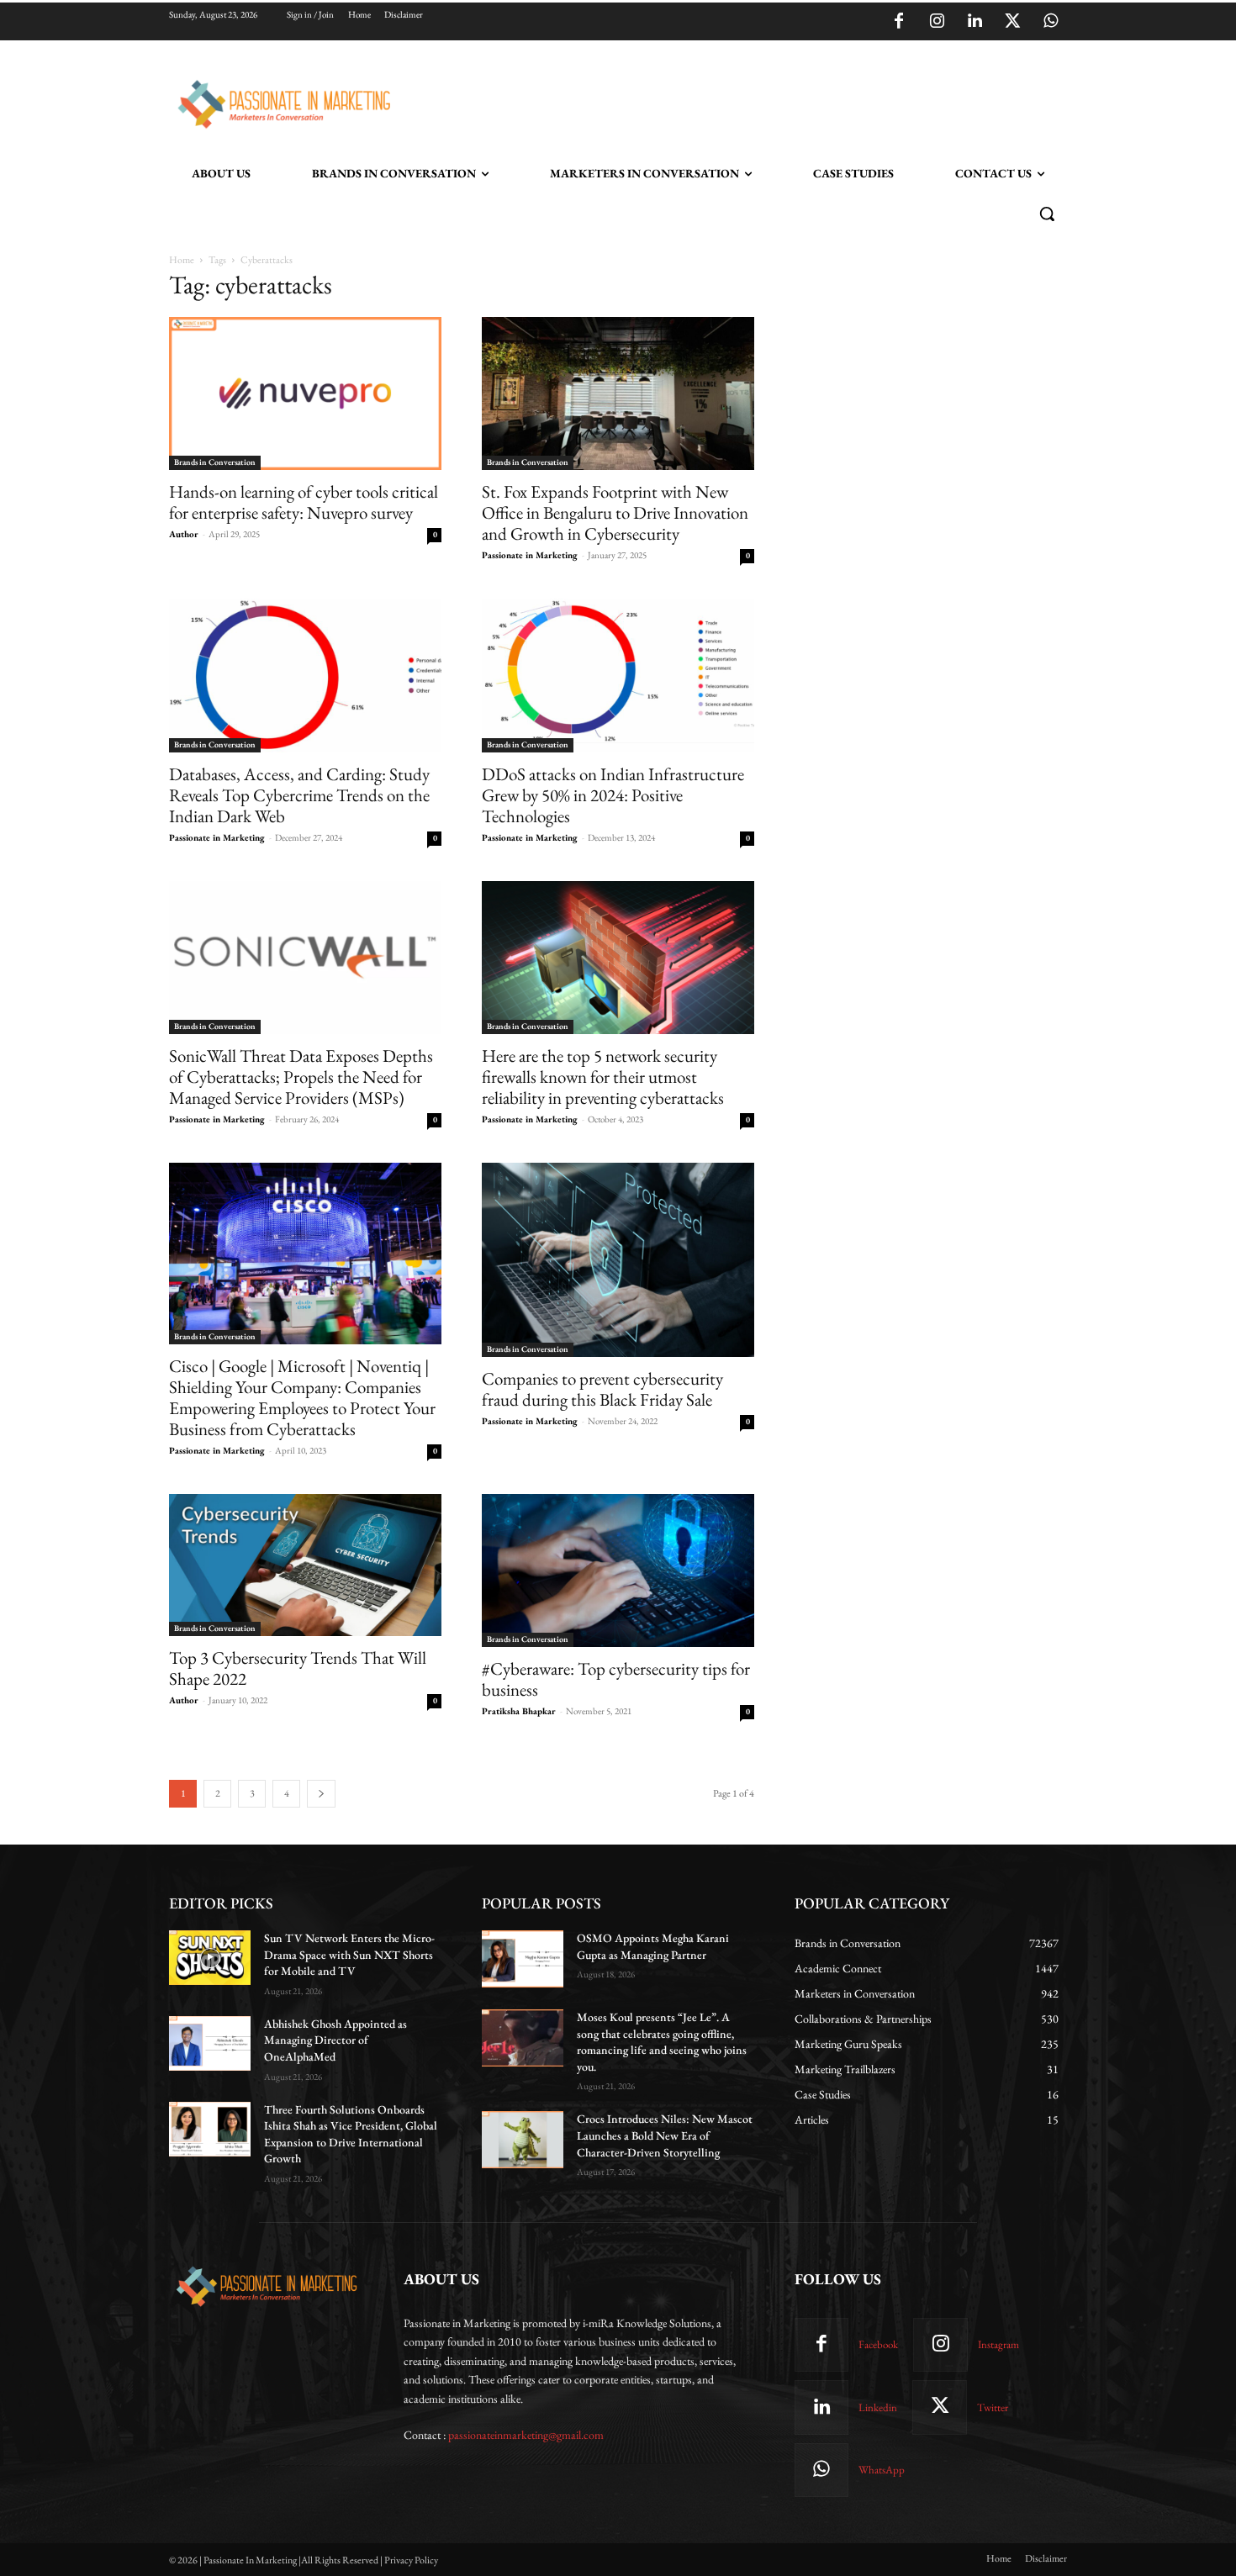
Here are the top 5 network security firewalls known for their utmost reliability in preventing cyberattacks (603, 1077)
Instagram (998, 2344)
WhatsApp (882, 2470)
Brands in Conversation (215, 462)
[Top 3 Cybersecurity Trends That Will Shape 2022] (305, 1565)
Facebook (878, 2344)
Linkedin (878, 2407)
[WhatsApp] (1050, 22)
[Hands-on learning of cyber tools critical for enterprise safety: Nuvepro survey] (305, 393)
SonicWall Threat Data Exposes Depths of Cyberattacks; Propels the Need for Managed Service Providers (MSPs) (301, 1077)
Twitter (993, 2407)
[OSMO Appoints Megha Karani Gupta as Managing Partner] (523, 1959)
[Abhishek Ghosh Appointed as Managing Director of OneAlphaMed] (210, 2043)
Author (184, 534)
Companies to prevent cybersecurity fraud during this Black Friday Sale (602, 1389)
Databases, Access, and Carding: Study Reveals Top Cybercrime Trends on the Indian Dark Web (299, 795)
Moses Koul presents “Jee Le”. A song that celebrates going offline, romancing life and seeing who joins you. (662, 2042)
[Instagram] (937, 22)
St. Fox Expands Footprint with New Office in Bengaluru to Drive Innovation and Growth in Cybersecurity (615, 512)
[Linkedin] (975, 22)
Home (182, 260)
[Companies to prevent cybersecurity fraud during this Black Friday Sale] (618, 1260)
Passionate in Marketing (530, 555)
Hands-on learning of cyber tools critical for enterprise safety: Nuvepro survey (304, 502)
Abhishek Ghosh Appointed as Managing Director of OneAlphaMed (335, 2040)
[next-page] (321, 1794)
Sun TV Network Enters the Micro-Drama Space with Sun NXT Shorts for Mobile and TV (349, 1954)
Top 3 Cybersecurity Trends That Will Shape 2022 (298, 1668)
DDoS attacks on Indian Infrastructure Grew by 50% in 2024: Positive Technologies (613, 795)
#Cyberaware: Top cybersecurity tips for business (616, 1679)
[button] (1047, 214)
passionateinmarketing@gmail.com (526, 2435)
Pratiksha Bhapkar (519, 1711)
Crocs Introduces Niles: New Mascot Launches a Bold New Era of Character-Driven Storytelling (665, 2135)
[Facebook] (899, 22)
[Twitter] (1012, 22)
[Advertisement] (704, 102)
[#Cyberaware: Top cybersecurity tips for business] (618, 1570)
